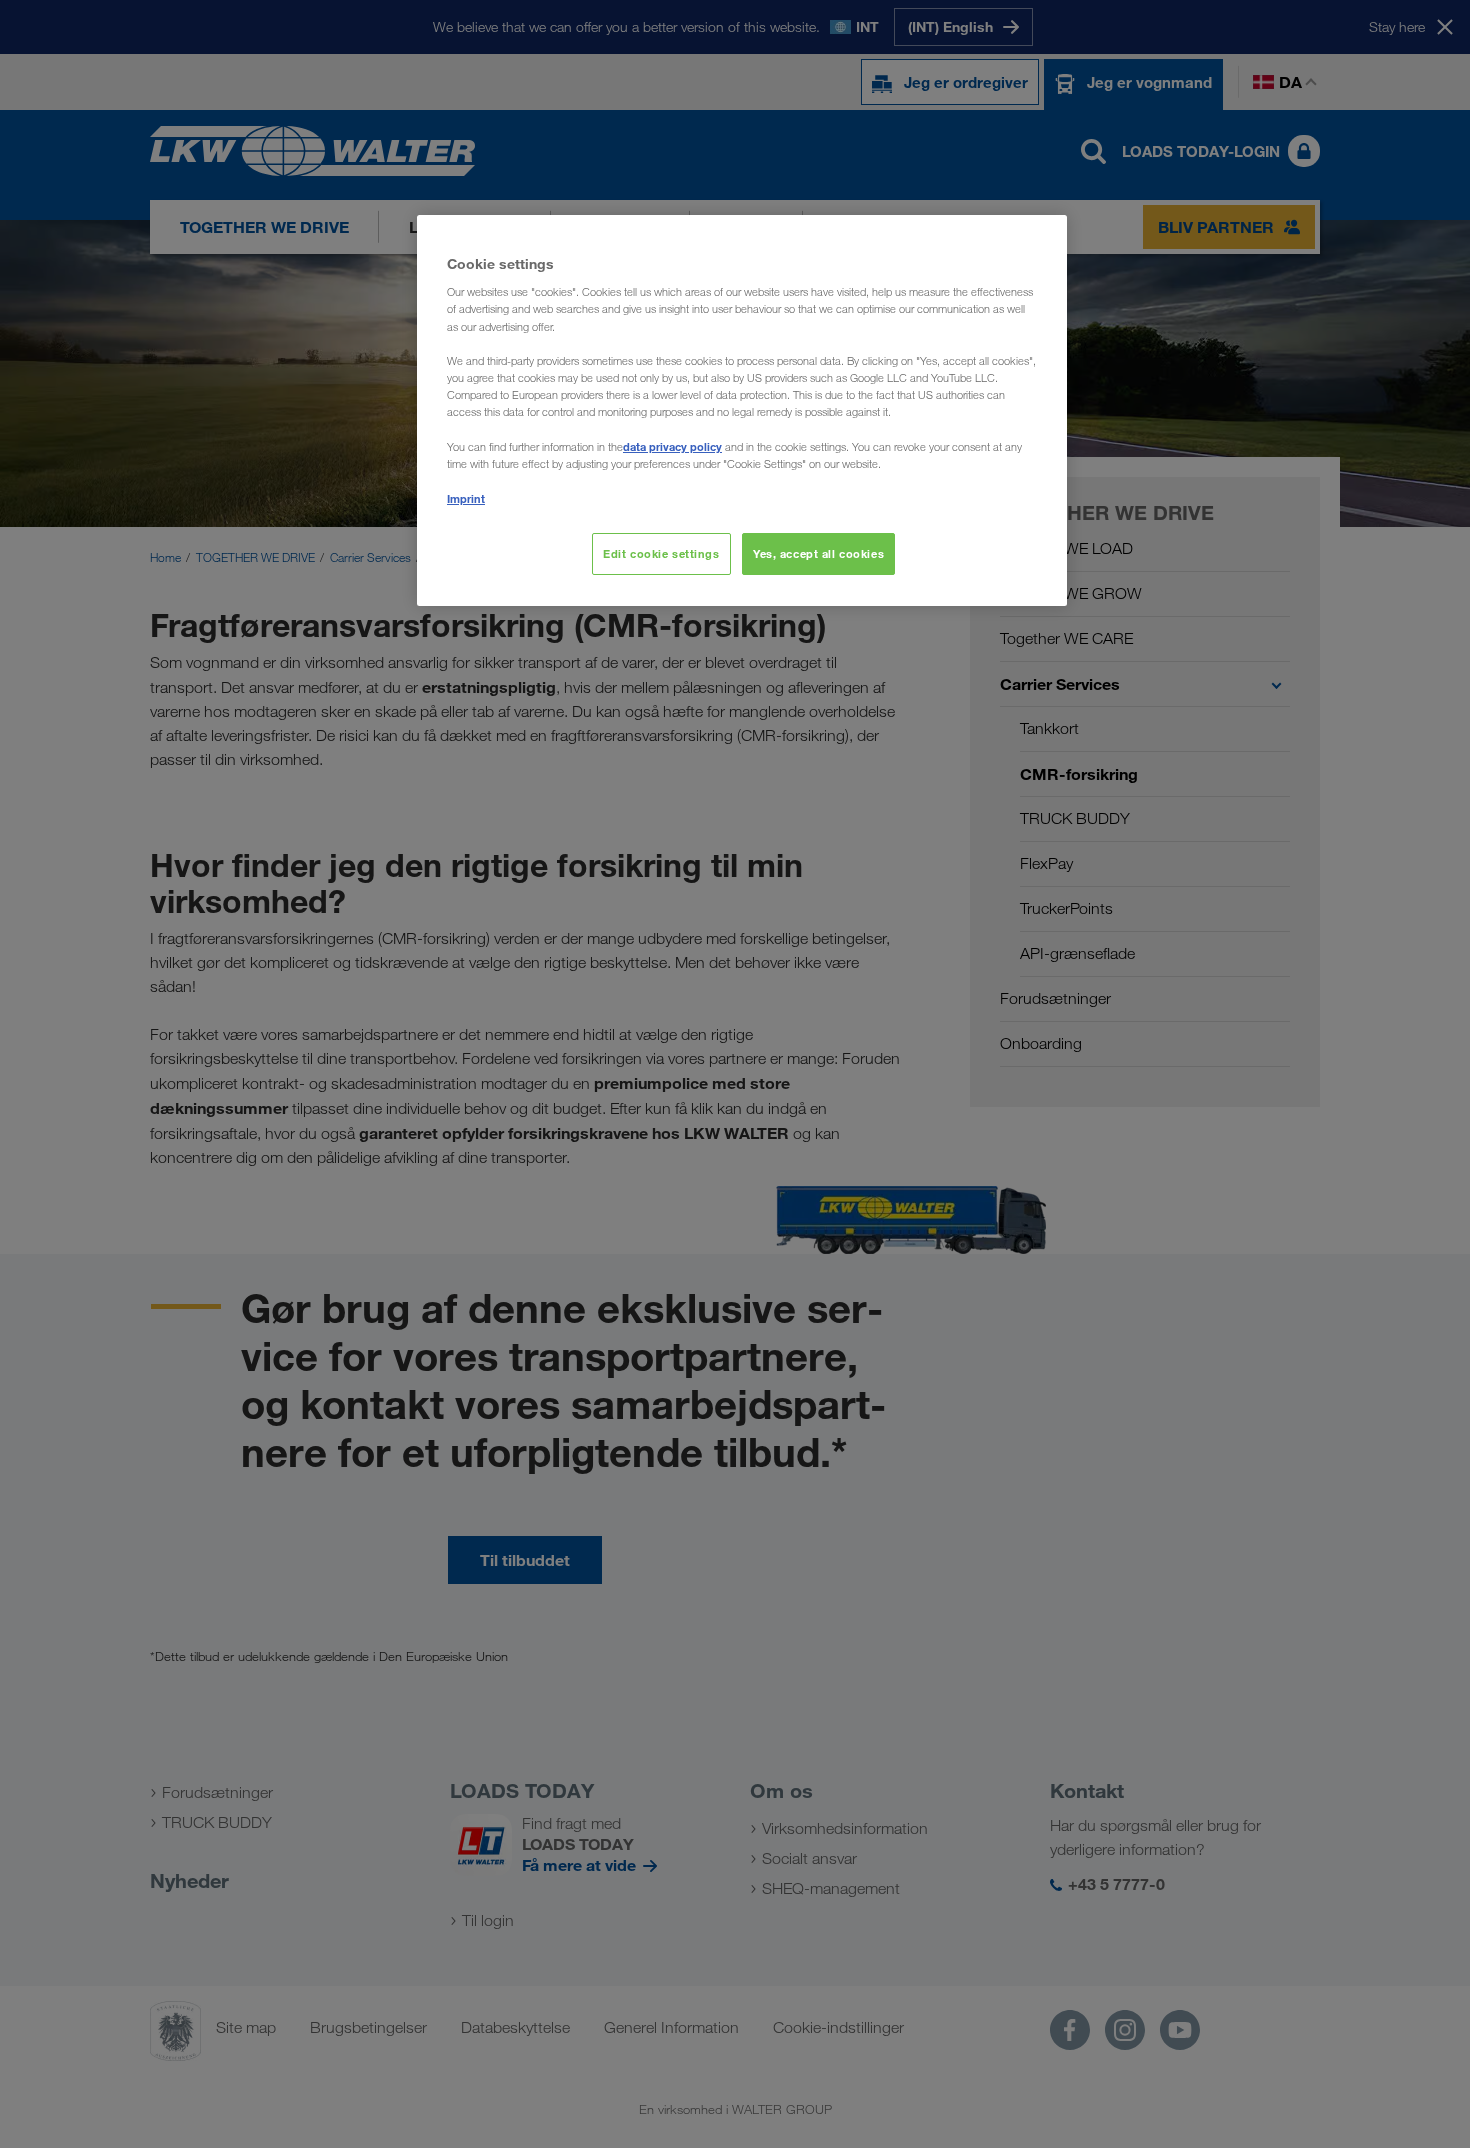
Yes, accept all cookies (818, 553)
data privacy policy (672, 446)
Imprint (466, 498)
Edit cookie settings (661, 553)
